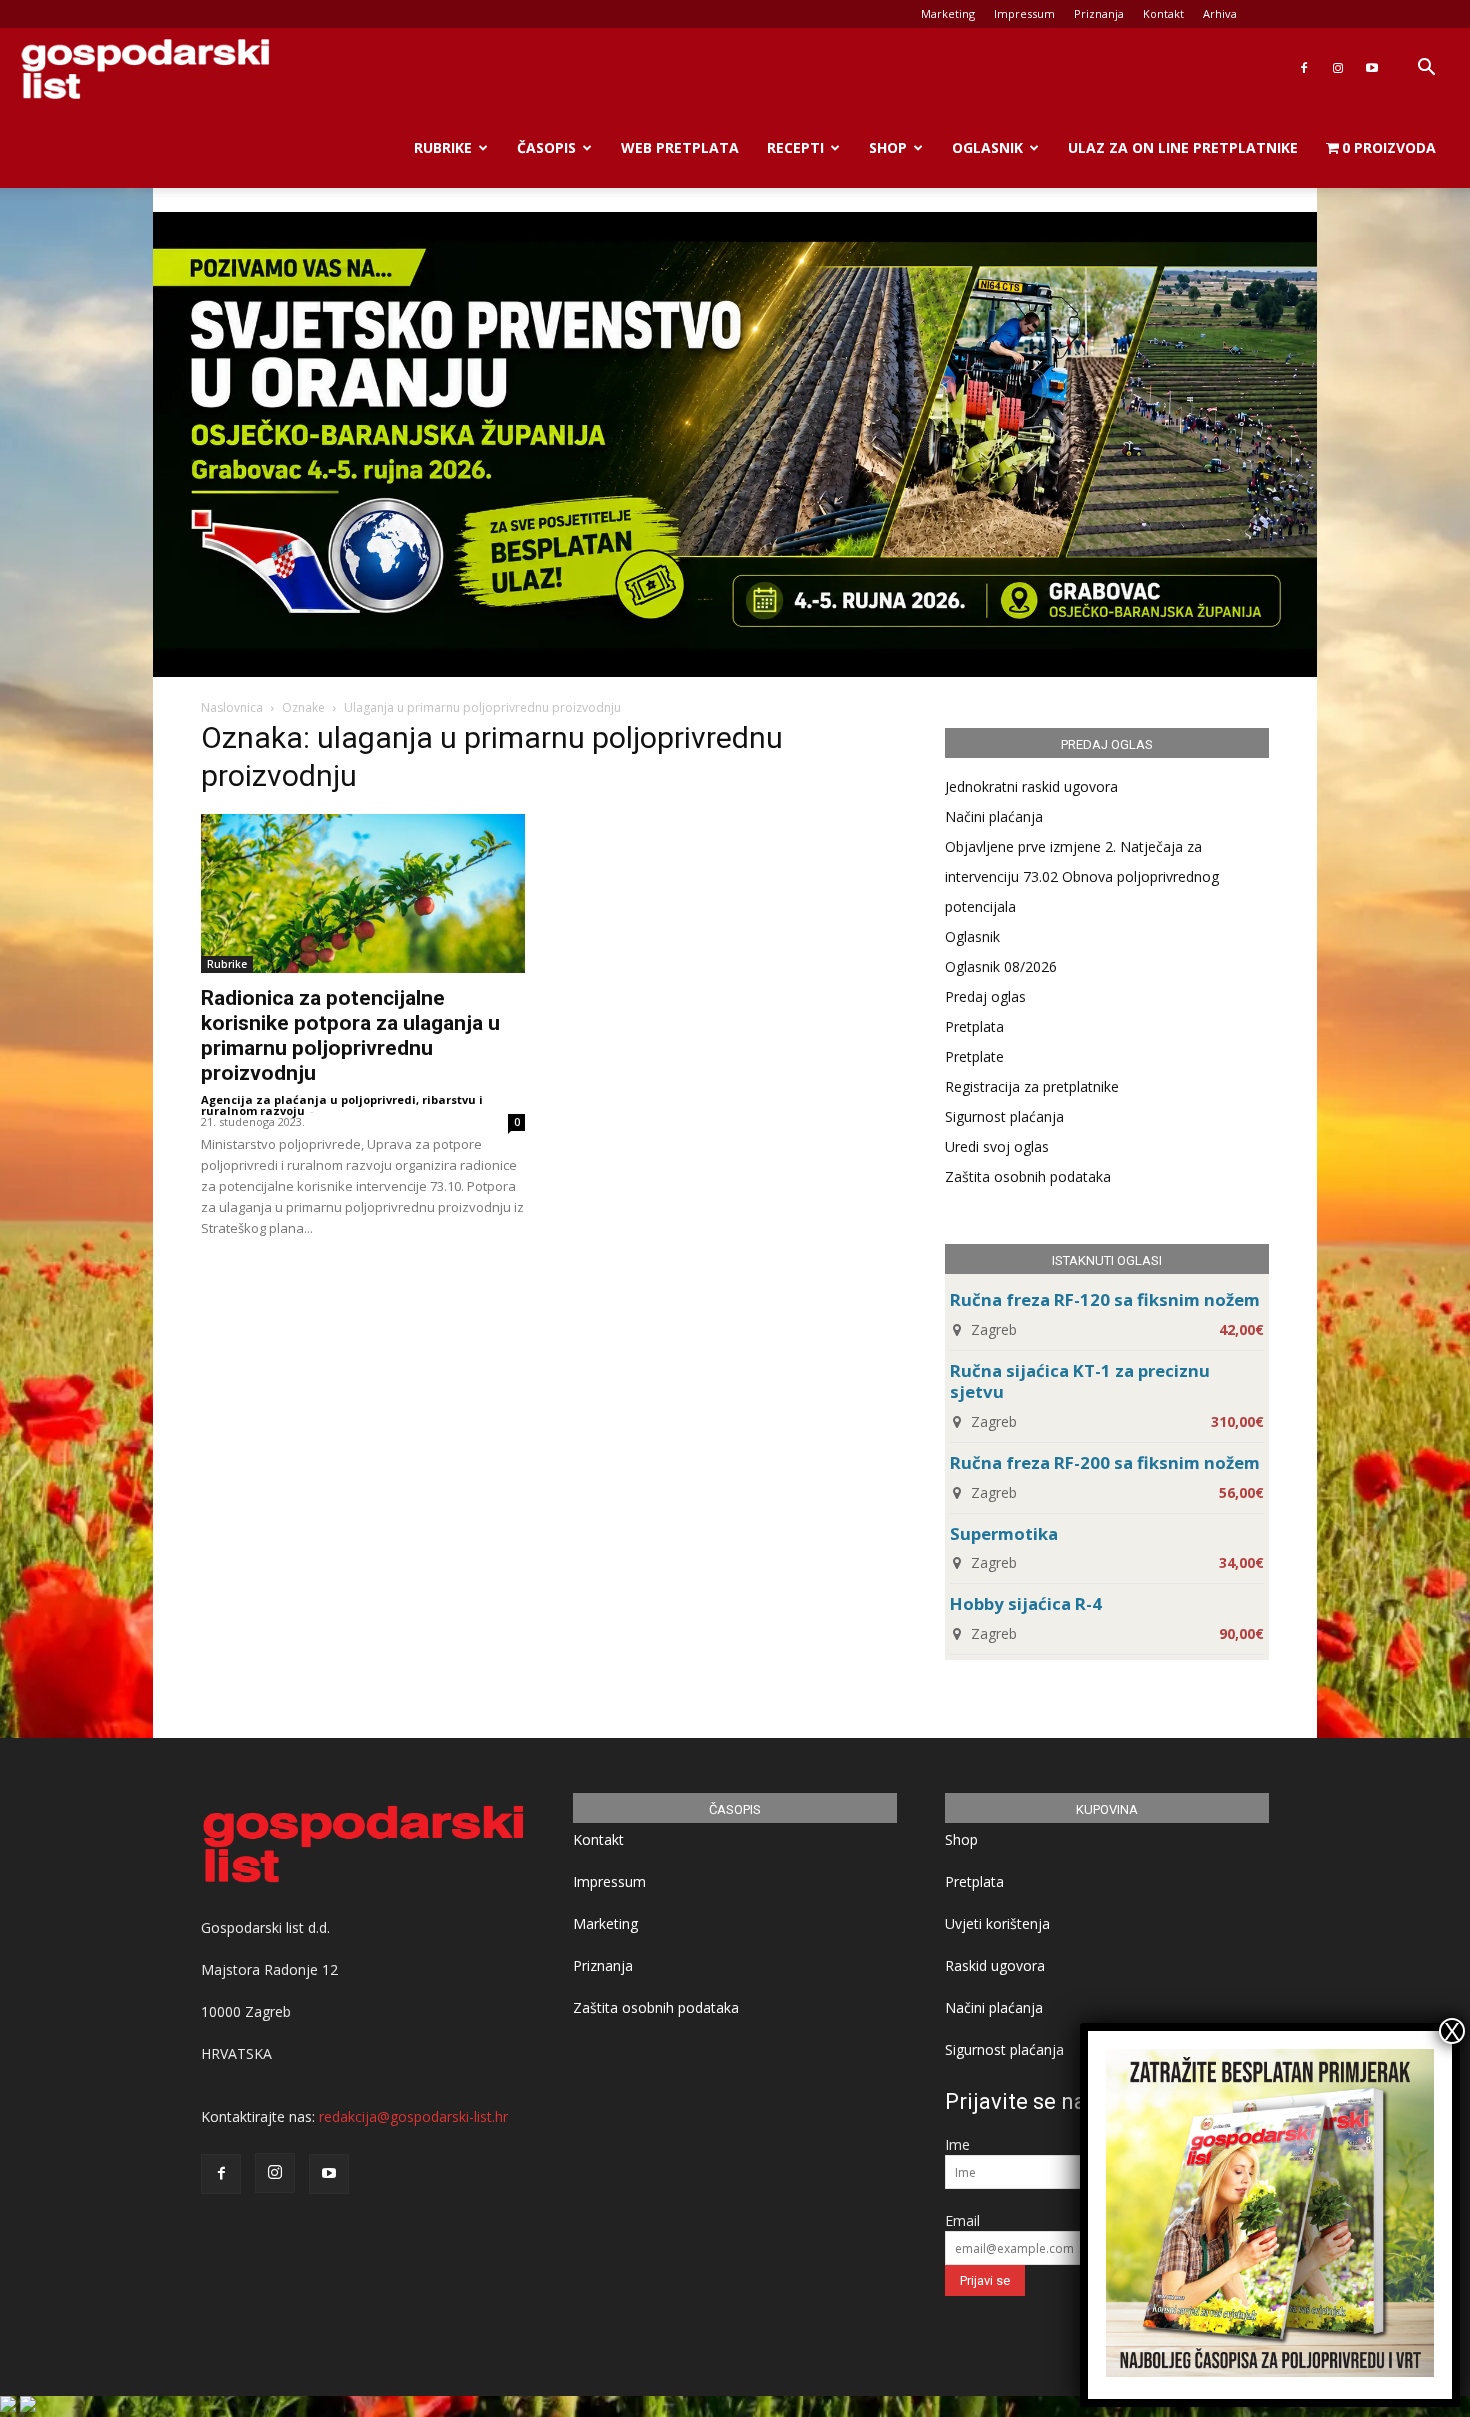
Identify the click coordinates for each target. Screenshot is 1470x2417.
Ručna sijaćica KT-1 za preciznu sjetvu (1080, 1381)
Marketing (948, 13)
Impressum (1024, 13)
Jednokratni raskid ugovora (1031, 786)
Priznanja (1099, 13)
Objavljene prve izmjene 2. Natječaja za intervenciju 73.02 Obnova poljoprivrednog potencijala (1082, 876)
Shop (888, 147)
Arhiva (1220, 13)
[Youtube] (1372, 68)
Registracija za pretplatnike (1032, 1086)
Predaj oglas (985, 996)
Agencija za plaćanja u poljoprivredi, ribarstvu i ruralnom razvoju (342, 1105)
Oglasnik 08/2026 (1001, 966)
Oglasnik (987, 147)
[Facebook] (1304, 68)
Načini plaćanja (994, 816)
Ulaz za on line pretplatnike (1183, 147)
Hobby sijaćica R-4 (1026, 1603)
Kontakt (1163, 13)
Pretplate (974, 1056)
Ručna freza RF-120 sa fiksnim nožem (1105, 1299)
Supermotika (1004, 1533)
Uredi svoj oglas (997, 1146)
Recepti (795, 147)
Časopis (546, 147)
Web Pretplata (680, 147)
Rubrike (443, 147)
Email (962, 2220)
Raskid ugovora (995, 1965)
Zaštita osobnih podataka (1028, 1176)
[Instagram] (1338, 68)
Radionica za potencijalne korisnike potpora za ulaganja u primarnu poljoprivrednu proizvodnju (350, 1035)
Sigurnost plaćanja (1004, 1116)
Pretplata (974, 1026)
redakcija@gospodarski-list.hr (413, 2116)
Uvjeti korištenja (997, 1923)
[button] (1426, 69)
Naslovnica (232, 707)
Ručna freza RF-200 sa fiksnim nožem (1105, 1462)
